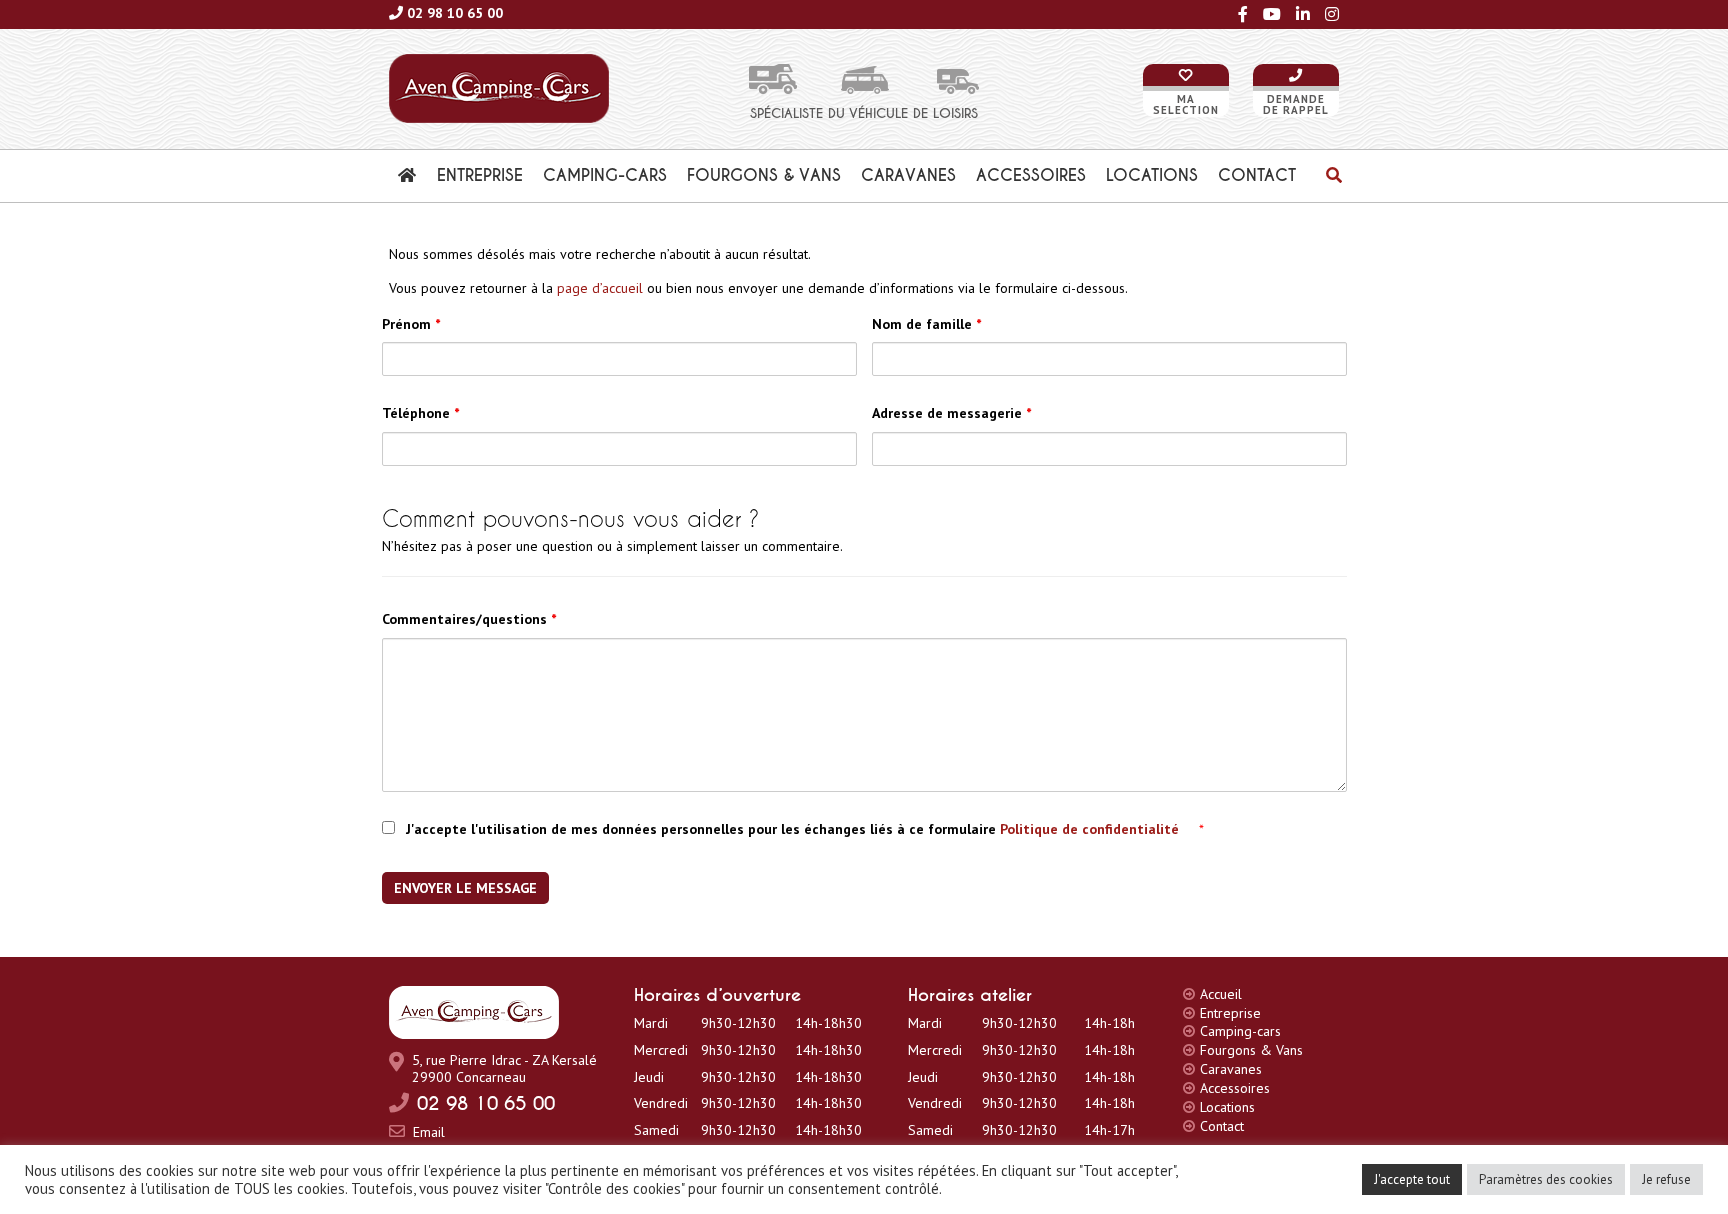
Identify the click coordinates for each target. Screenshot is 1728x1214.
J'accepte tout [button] (1412, 1179)
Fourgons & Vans (1251, 1050)
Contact (1222, 1126)
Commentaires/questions (469, 619)
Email (429, 1132)
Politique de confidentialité (1091, 829)
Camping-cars (1240, 1031)
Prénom (411, 324)
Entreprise (1230, 1013)
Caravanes (1231, 1069)
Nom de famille (926, 324)
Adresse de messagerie (951, 413)
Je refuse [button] (1666, 1179)
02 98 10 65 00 (455, 13)
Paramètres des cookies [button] (1546, 1179)
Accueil (1221, 994)
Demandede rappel (1296, 104)
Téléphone (420, 413)
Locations (1227, 1107)
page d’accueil (600, 288)
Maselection (1186, 104)
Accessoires (1235, 1088)
